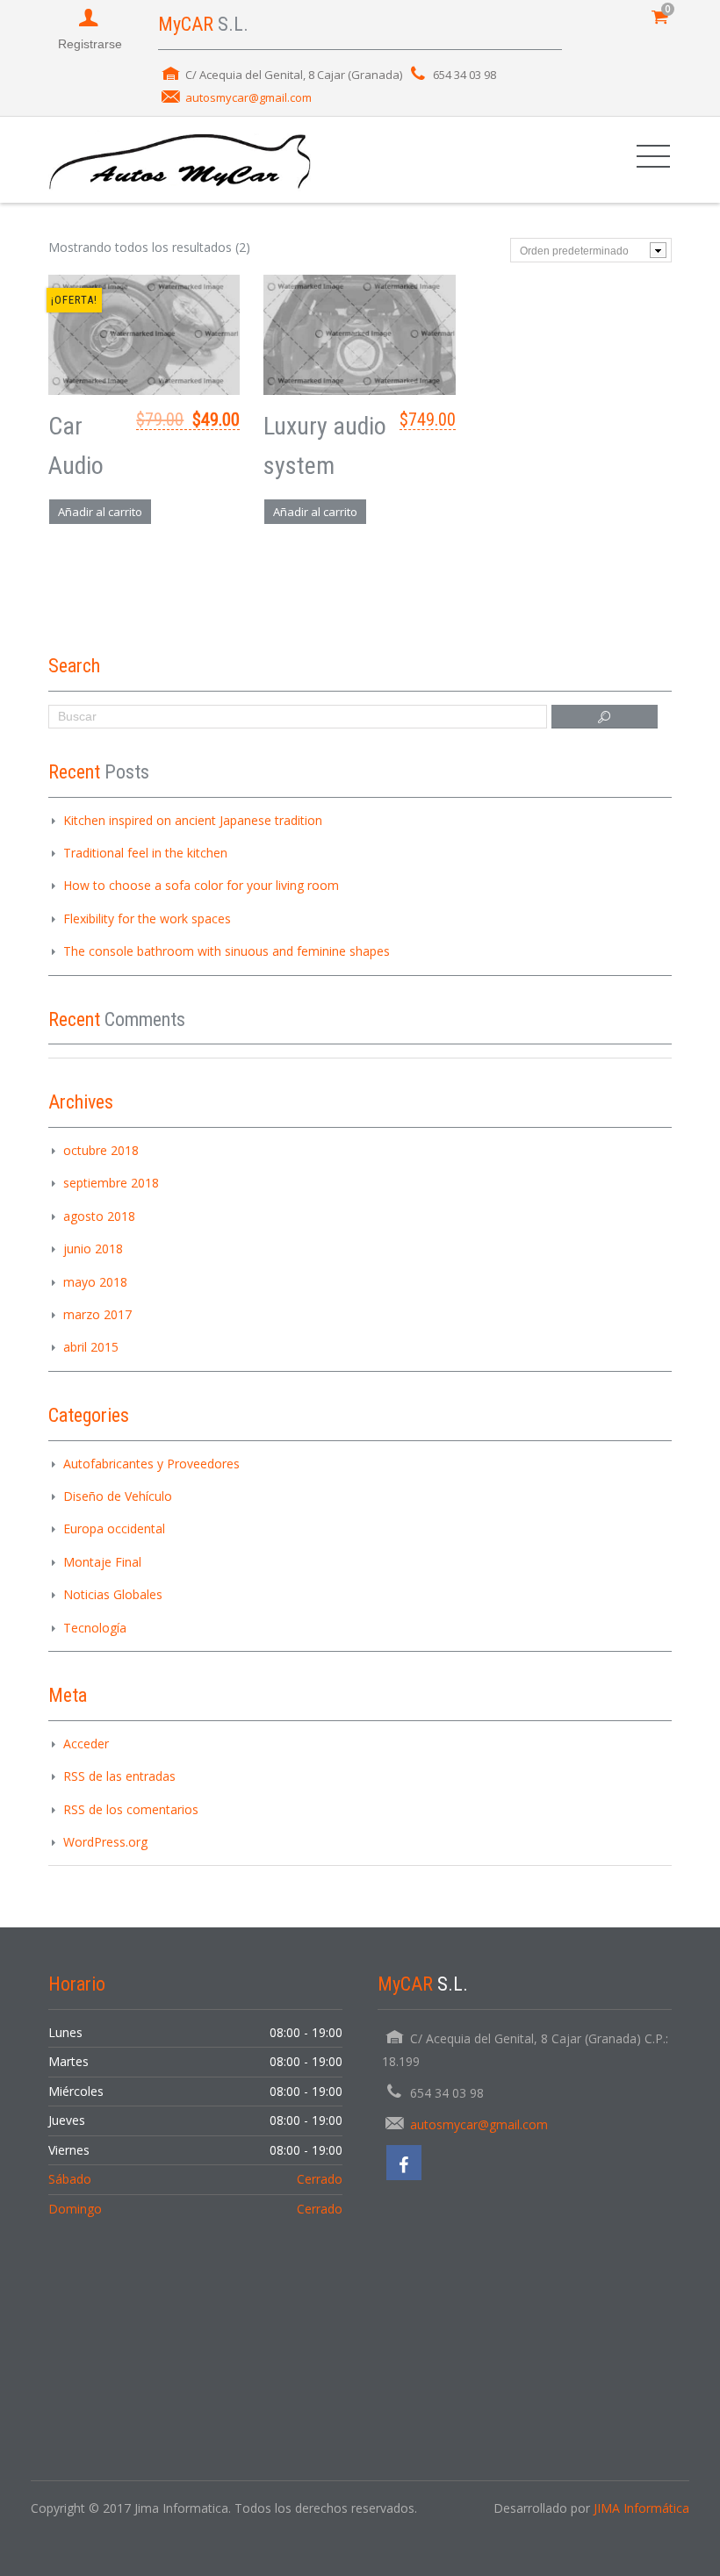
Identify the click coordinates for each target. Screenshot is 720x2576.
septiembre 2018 (111, 1183)
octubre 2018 (101, 1150)
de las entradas (119, 1776)
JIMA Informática (641, 2508)
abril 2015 (91, 1347)
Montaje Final (102, 1562)
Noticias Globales (113, 1594)
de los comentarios (131, 1809)
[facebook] (404, 2163)
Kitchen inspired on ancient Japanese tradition (193, 820)
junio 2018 (93, 1249)
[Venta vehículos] (180, 159)
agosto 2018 (99, 1216)
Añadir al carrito (100, 512)
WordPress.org (105, 1842)
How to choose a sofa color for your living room (201, 885)
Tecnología (95, 1628)
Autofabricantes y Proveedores (151, 1464)
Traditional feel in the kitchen (145, 853)
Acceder (86, 1744)
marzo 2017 (97, 1314)
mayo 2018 (95, 1282)
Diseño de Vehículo (118, 1496)
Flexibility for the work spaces (147, 918)
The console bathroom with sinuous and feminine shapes (227, 951)
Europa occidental (114, 1528)
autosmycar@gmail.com (248, 97)
